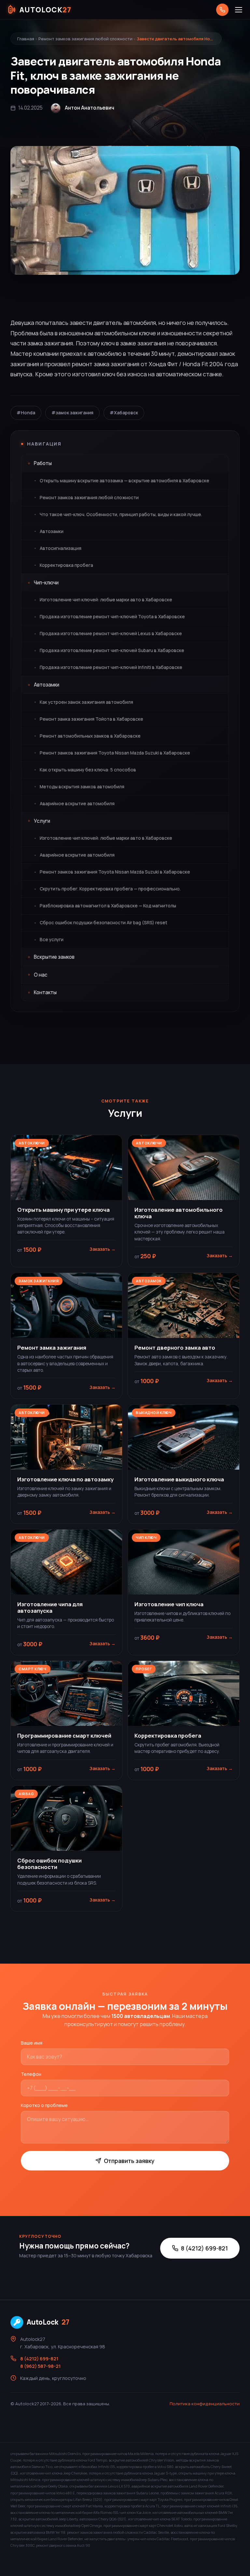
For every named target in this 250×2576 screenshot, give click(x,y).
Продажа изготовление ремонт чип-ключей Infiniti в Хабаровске (111, 667)
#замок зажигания (72, 413)
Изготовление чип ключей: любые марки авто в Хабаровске (106, 600)
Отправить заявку (129, 2161)
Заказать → (103, 1249)
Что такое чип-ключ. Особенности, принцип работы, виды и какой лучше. (121, 514)
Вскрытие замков (54, 957)
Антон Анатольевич (90, 108)
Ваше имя (32, 2043)
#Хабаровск (124, 413)
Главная (26, 39)
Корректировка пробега (66, 565)
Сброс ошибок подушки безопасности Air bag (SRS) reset (104, 923)
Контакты (45, 992)
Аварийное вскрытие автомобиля (77, 804)
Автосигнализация (61, 548)
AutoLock (48, 2322)
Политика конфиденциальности (205, 2404)
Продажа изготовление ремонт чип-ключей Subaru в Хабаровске (112, 650)
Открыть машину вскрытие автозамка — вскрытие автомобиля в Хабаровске (125, 481)
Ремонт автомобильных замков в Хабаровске (90, 736)
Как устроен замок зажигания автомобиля (86, 702)
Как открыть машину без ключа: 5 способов (88, 770)
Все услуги (52, 940)
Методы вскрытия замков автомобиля (82, 787)
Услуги (42, 821)
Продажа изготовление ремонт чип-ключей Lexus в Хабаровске (111, 634)
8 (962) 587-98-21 (40, 2366)
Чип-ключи (46, 583)
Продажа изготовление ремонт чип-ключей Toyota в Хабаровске (112, 617)
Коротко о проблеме (44, 2105)
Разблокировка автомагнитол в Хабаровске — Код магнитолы (108, 906)
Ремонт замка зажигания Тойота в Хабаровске (91, 719)
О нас (41, 975)
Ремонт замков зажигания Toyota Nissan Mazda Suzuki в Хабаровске (115, 753)
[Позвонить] (222, 10)
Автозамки (52, 531)
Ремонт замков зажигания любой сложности (85, 39)
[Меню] (239, 10)
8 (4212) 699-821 (204, 2248)
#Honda (26, 413)
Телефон (31, 2074)
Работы (43, 463)
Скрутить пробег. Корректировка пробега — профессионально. (110, 889)
